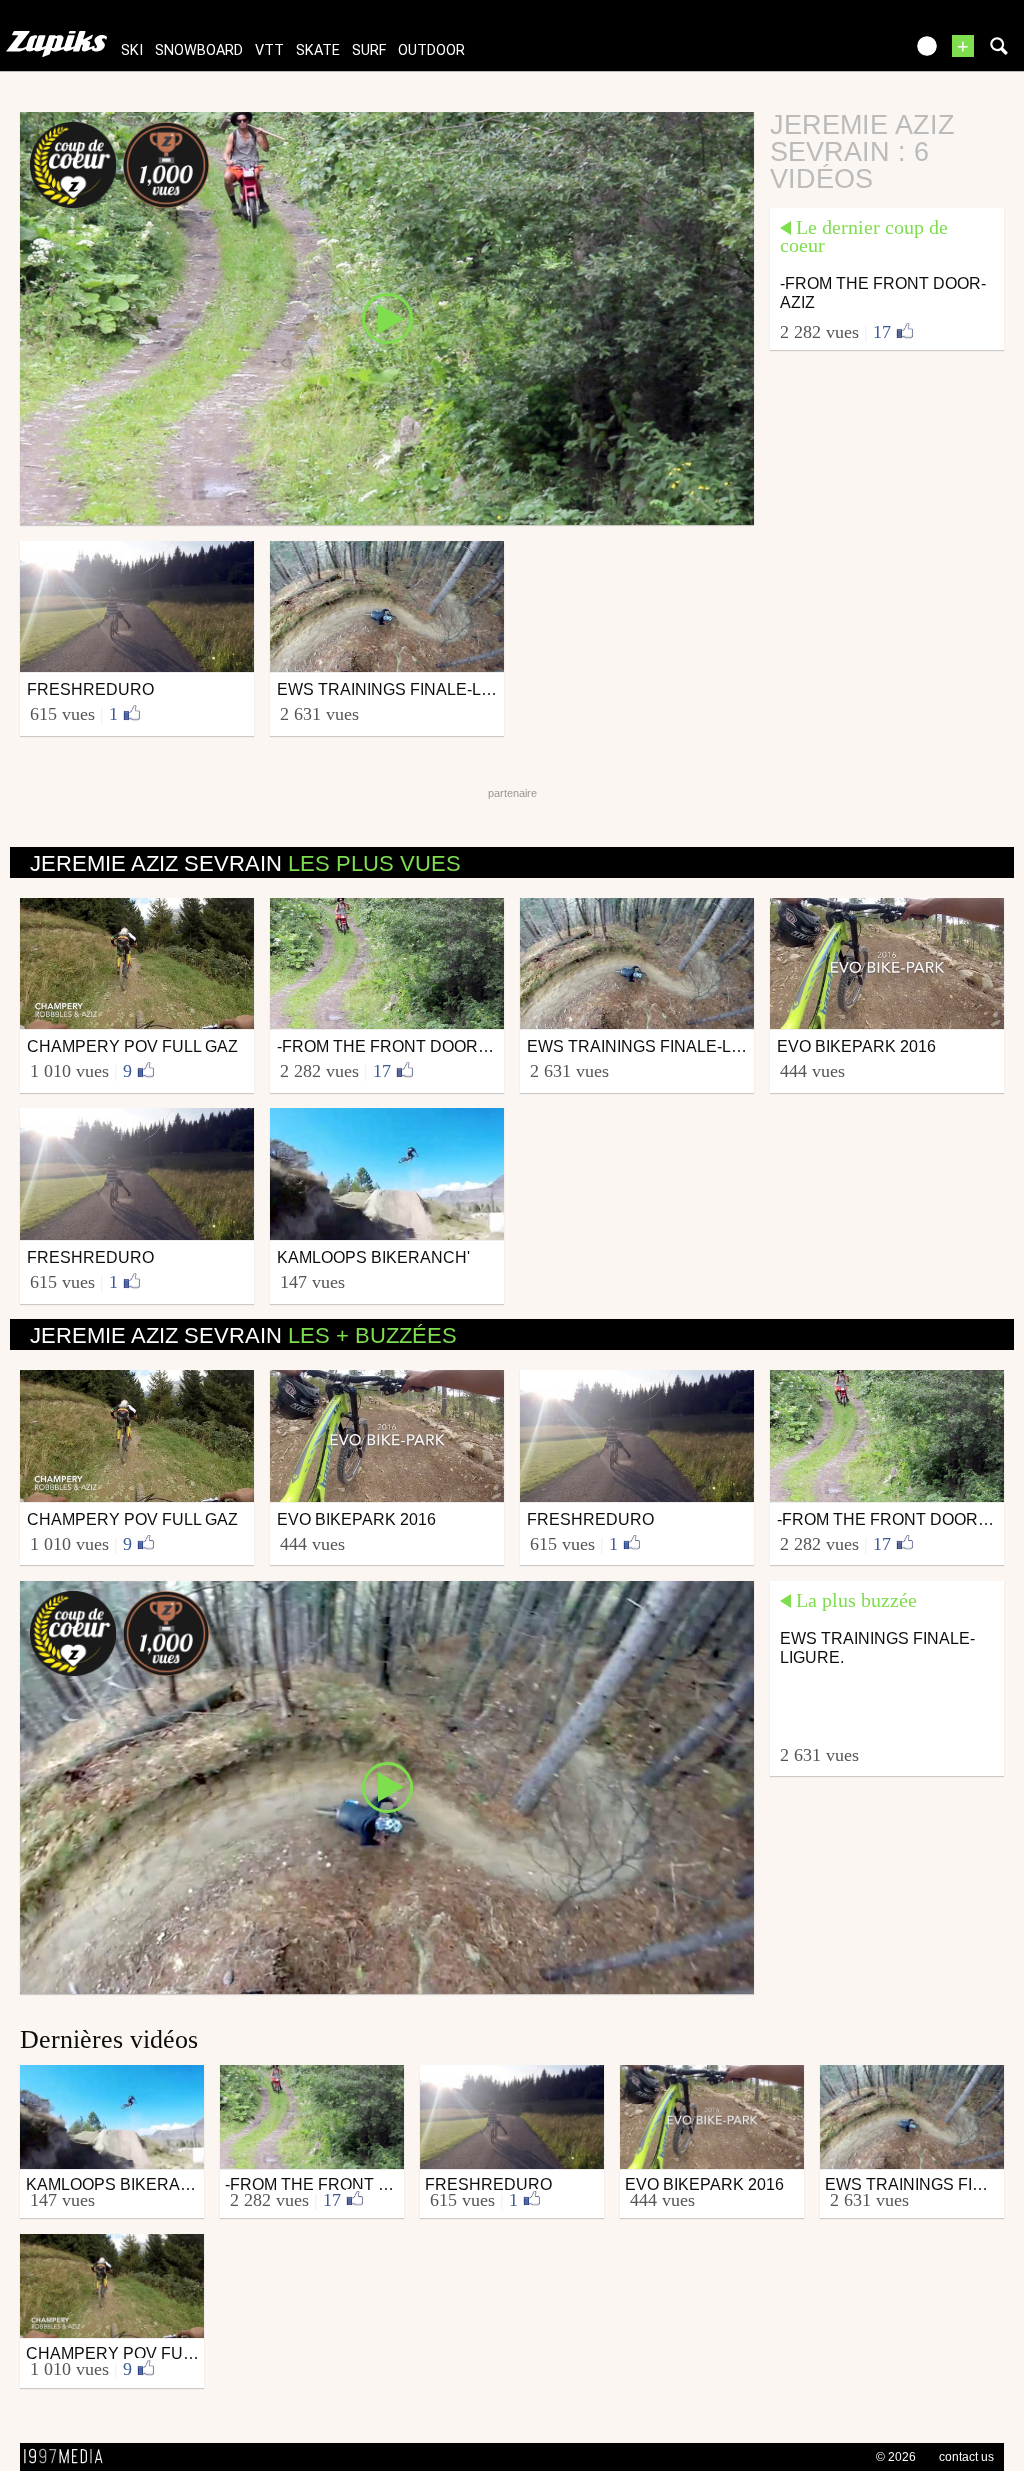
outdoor (431, 50)
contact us (966, 2457)
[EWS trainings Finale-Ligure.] (387, 1786)
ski (132, 50)
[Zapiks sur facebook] (846, 52)
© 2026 (896, 2457)
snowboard (199, 50)
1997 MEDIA (69, 2457)
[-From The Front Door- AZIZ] (387, 317)
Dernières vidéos (109, 2039)
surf (369, 50)
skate (318, 50)
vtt (269, 50)
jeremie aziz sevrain (245, 863)
